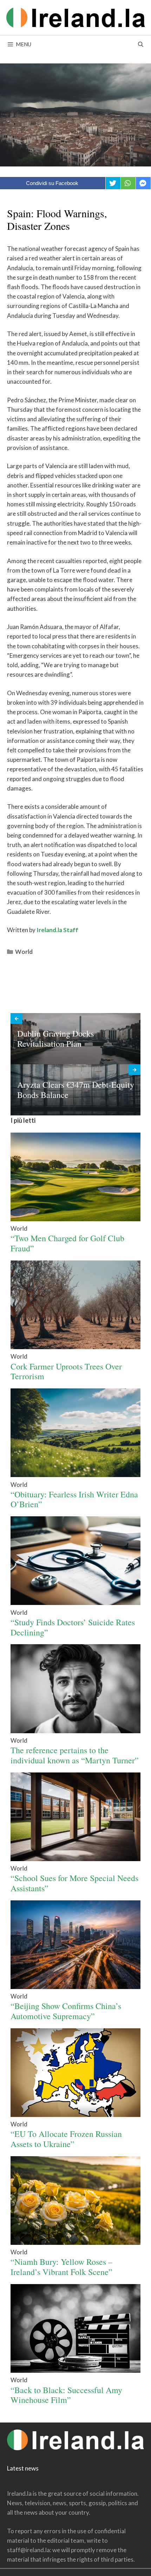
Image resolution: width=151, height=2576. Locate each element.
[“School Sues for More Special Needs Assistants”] (75, 1859)
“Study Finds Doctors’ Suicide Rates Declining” (73, 1627)
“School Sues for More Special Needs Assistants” (74, 1883)
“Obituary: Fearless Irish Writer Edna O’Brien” (74, 1499)
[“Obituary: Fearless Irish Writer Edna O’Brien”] (75, 1475)
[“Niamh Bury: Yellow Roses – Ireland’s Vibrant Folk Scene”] (75, 2243)
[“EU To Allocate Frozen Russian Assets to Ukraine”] (75, 2115)
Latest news (23, 2468)
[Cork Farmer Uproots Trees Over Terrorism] (75, 1347)
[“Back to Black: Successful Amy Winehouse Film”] (75, 2370)
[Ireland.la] (76, 17)
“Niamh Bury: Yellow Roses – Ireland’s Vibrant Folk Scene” (61, 2267)
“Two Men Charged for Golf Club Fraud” (67, 1243)
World (24, 952)
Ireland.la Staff (57, 930)
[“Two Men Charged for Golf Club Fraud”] (75, 1219)
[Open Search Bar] (141, 44)
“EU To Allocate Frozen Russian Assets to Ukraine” (66, 2139)
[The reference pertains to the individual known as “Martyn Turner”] (75, 1731)
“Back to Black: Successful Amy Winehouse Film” (66, 2395)
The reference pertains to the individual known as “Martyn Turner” (75, 1755)
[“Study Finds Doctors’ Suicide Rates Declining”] (75, 1603)
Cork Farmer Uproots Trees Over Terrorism (66, 1371)
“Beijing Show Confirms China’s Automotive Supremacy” (66, 2011)
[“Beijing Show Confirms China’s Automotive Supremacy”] (75, 1987)
